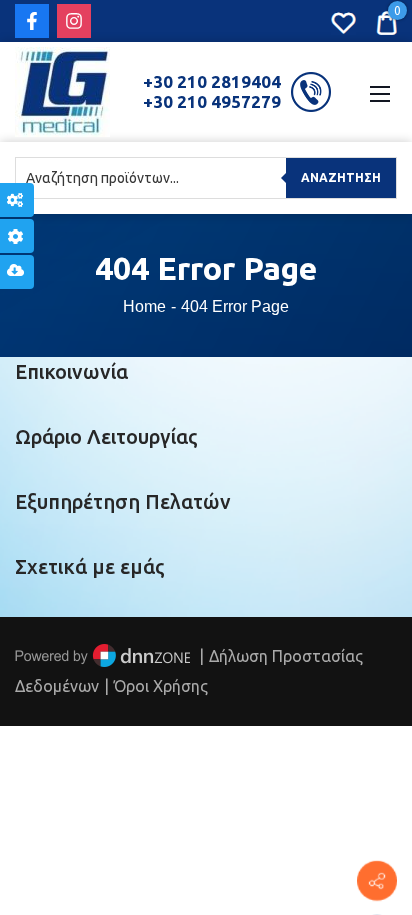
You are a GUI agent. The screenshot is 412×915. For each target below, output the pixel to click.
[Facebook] (32, 21)
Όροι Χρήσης (161, 686)
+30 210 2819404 (212, 81)
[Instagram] (74, 21)
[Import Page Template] (17, 272)
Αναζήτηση (341, 177)
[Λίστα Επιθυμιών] (343, 21)
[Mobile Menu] (380, 92)
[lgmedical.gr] (62, 90)
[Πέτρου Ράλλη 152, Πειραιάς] (377, 881)
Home (144, 306)
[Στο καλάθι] (386, 21)
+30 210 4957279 (212, 101)
